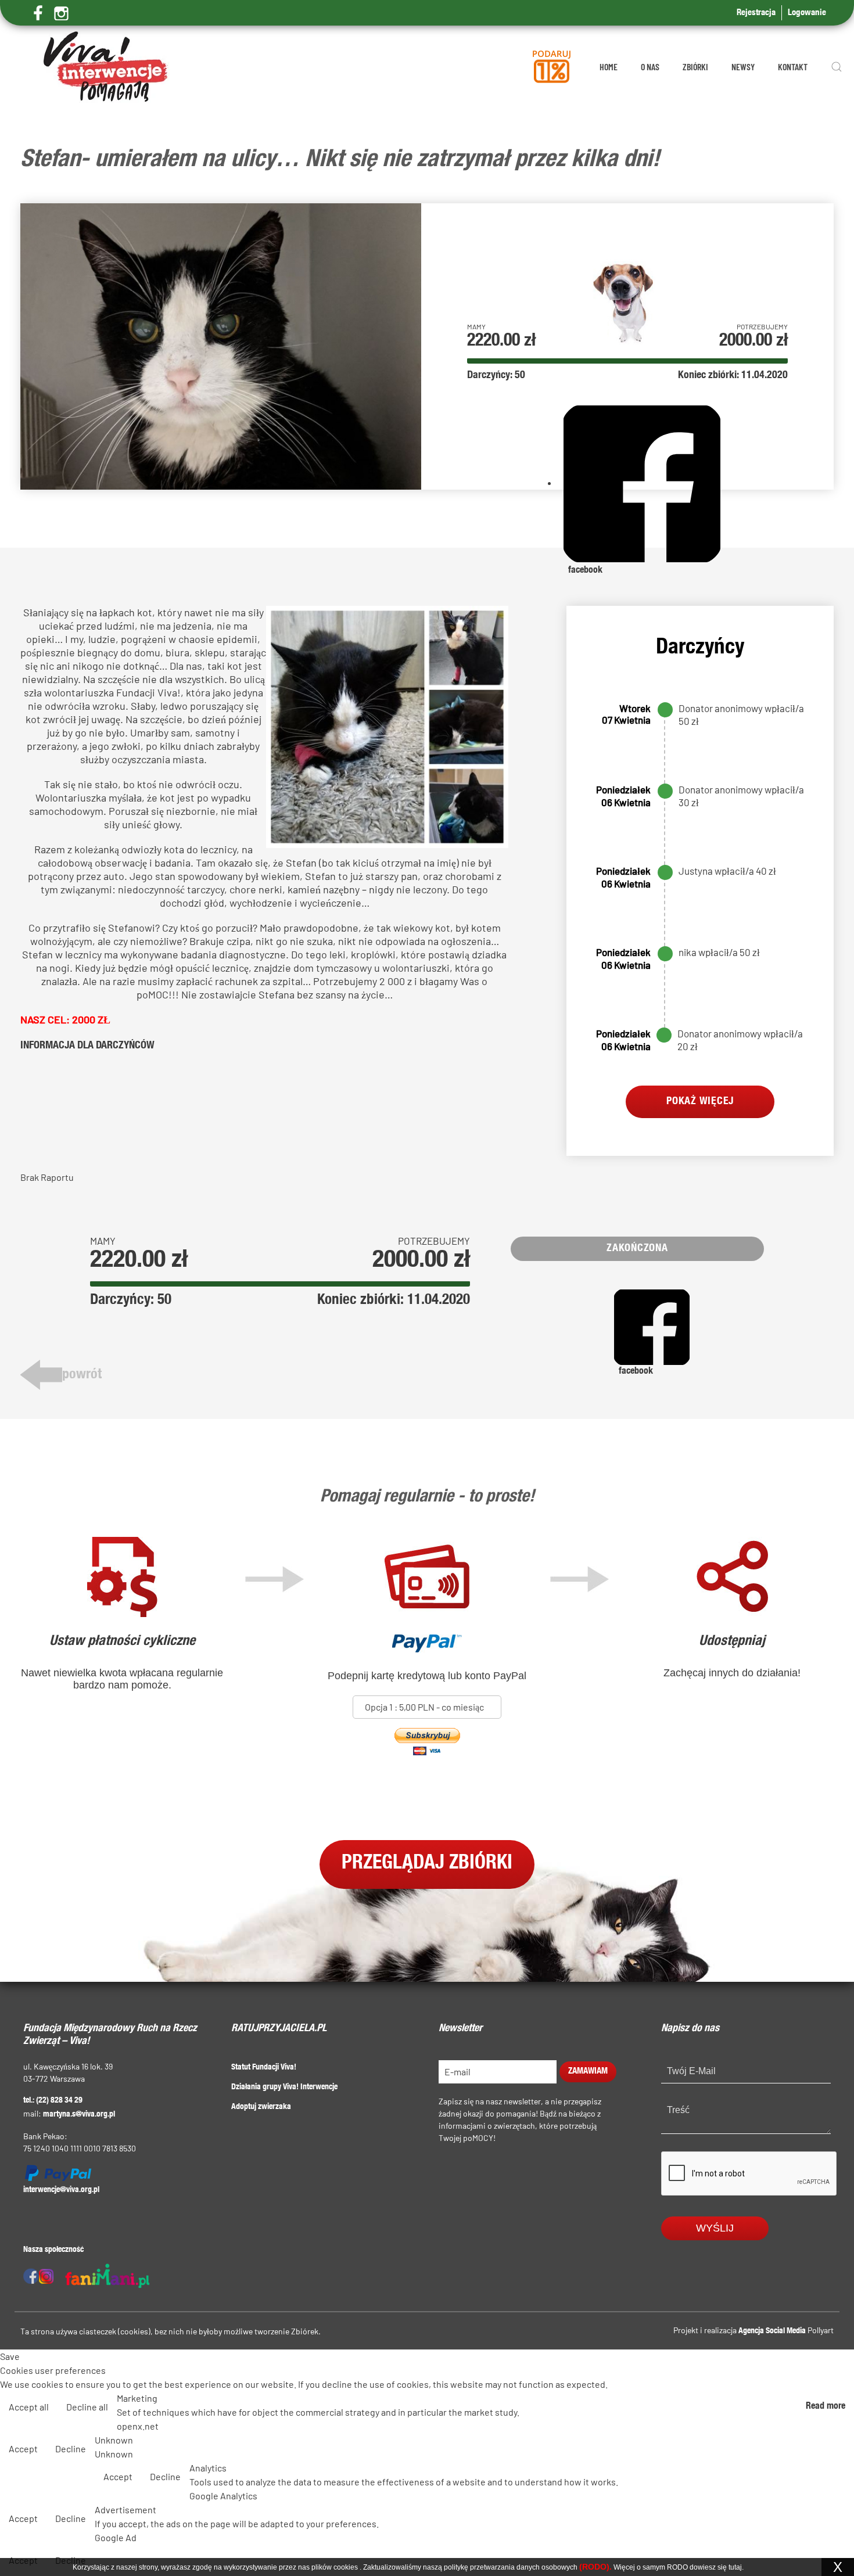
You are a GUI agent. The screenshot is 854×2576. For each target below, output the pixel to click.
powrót (82, 1375)
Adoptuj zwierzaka (261, 2107)
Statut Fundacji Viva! (264, 2068)
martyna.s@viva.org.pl (79, 2115)
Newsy (743, 67)
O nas (650, 67)
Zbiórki (695, 67)
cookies (346, 2567)
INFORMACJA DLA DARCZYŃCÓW (87, 1046)
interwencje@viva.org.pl (61, 2190)
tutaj (735, 2567)
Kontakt (793, 67)
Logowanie (807, 13)
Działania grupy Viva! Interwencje (284, 2088)
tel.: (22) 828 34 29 (53, 2101)
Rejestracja (756, 13)
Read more (826, 2407)
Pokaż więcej (700, 1102)
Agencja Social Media (772, 2331)
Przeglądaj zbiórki (427, 1864)
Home (609, 67)
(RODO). (595, 2567)
